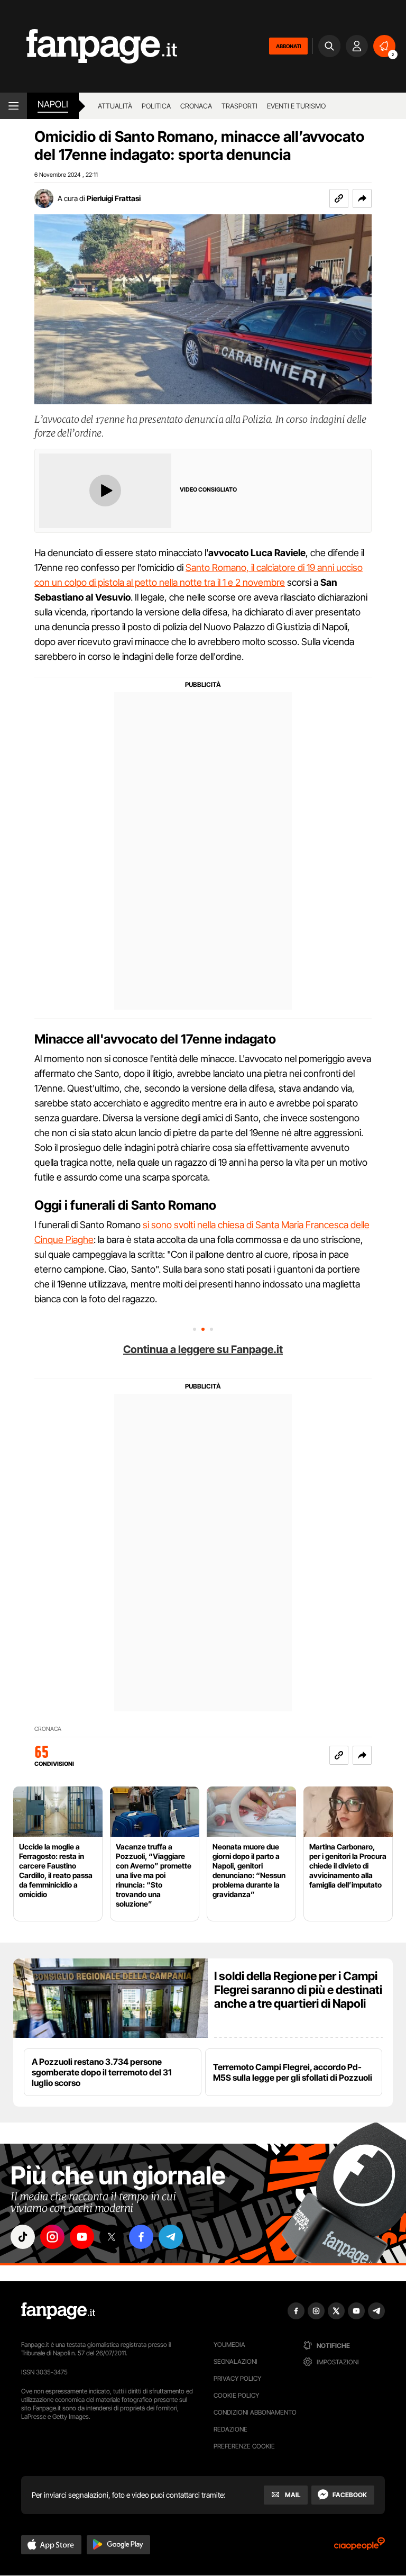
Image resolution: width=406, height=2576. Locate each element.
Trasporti (239, 106)
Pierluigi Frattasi (114, 198)
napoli (53, 104)
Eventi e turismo (296, 106)
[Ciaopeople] (359, 2547)
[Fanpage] (58, 2311)
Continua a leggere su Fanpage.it (203, 1349)
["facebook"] (141, 2237)
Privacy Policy (237, 2378)
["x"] (112, 2237)
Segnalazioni (236, 2361)
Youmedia (229, 2344)
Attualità (115, 106)
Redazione (230, 2429)
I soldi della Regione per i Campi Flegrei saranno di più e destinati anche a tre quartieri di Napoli (298, 1990)
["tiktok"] (23, 2237)
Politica (156, 106)
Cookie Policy (236, 2395)
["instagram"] (52, 2237)
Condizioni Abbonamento (255, 2412)
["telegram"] (171, 2237)
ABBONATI (288, 46)
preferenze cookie (244, 2446)
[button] (362, 198)
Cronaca (196, 106)
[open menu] (13, 106)
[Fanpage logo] (89, 46)
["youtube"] (82, 2237)
